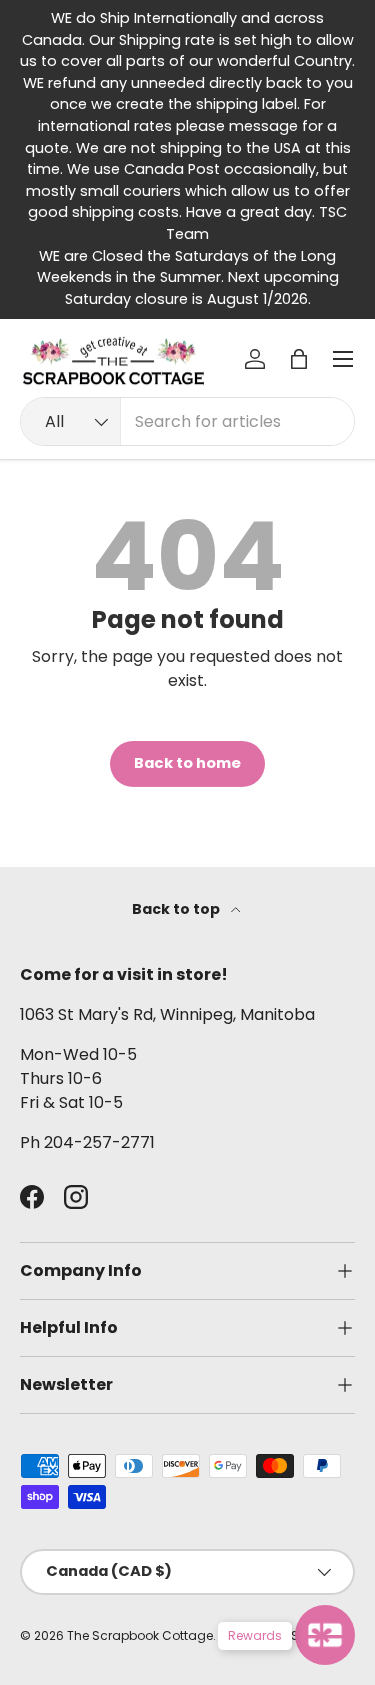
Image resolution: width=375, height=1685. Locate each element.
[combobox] (187, 421)
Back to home (187, 763)
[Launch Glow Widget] (325, 1635)
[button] (299, 359)
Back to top (177, 909)
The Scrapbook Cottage (140, 1635)
